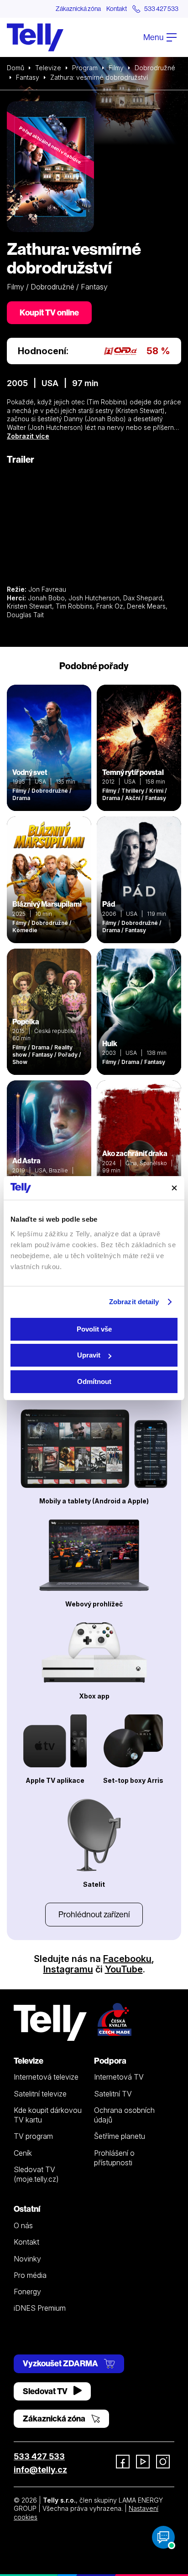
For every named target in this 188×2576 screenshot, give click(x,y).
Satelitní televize (40, 2094)
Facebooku (127, 1959)
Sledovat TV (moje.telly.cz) (36, 2174)
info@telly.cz (40, 2470)
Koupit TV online (49, 312)
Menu (154, 37)
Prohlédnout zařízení (94, 1914)
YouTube (124, 1969)
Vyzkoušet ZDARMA (61, 2363)
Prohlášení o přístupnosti (114, 2158)
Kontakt (117, 9)
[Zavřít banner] (174, 1188)
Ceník (23, 2153)
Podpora (110, 2061)
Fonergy (27, 2292)
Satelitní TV (113, 2094)
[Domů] (35, 37)
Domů (16, 68)
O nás (23, 2225)
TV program (33, 2136)
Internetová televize (46, 2077)
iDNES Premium (40, 2308)
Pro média (30, 2275)
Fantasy (28, 77)
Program (85, 68)
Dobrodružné (155, 68)
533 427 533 (39, 2456)
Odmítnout (94, 1381)
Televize (48, 68)
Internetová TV (119, 2077)
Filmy (116, 68)
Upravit (89, 1355)
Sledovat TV (46, 2391)
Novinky (27, 2259)
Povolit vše (94, 1329)
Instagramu (68, 1969)
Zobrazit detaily (134, 1302)
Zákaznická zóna (78, 9)
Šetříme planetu (120, 2136)
